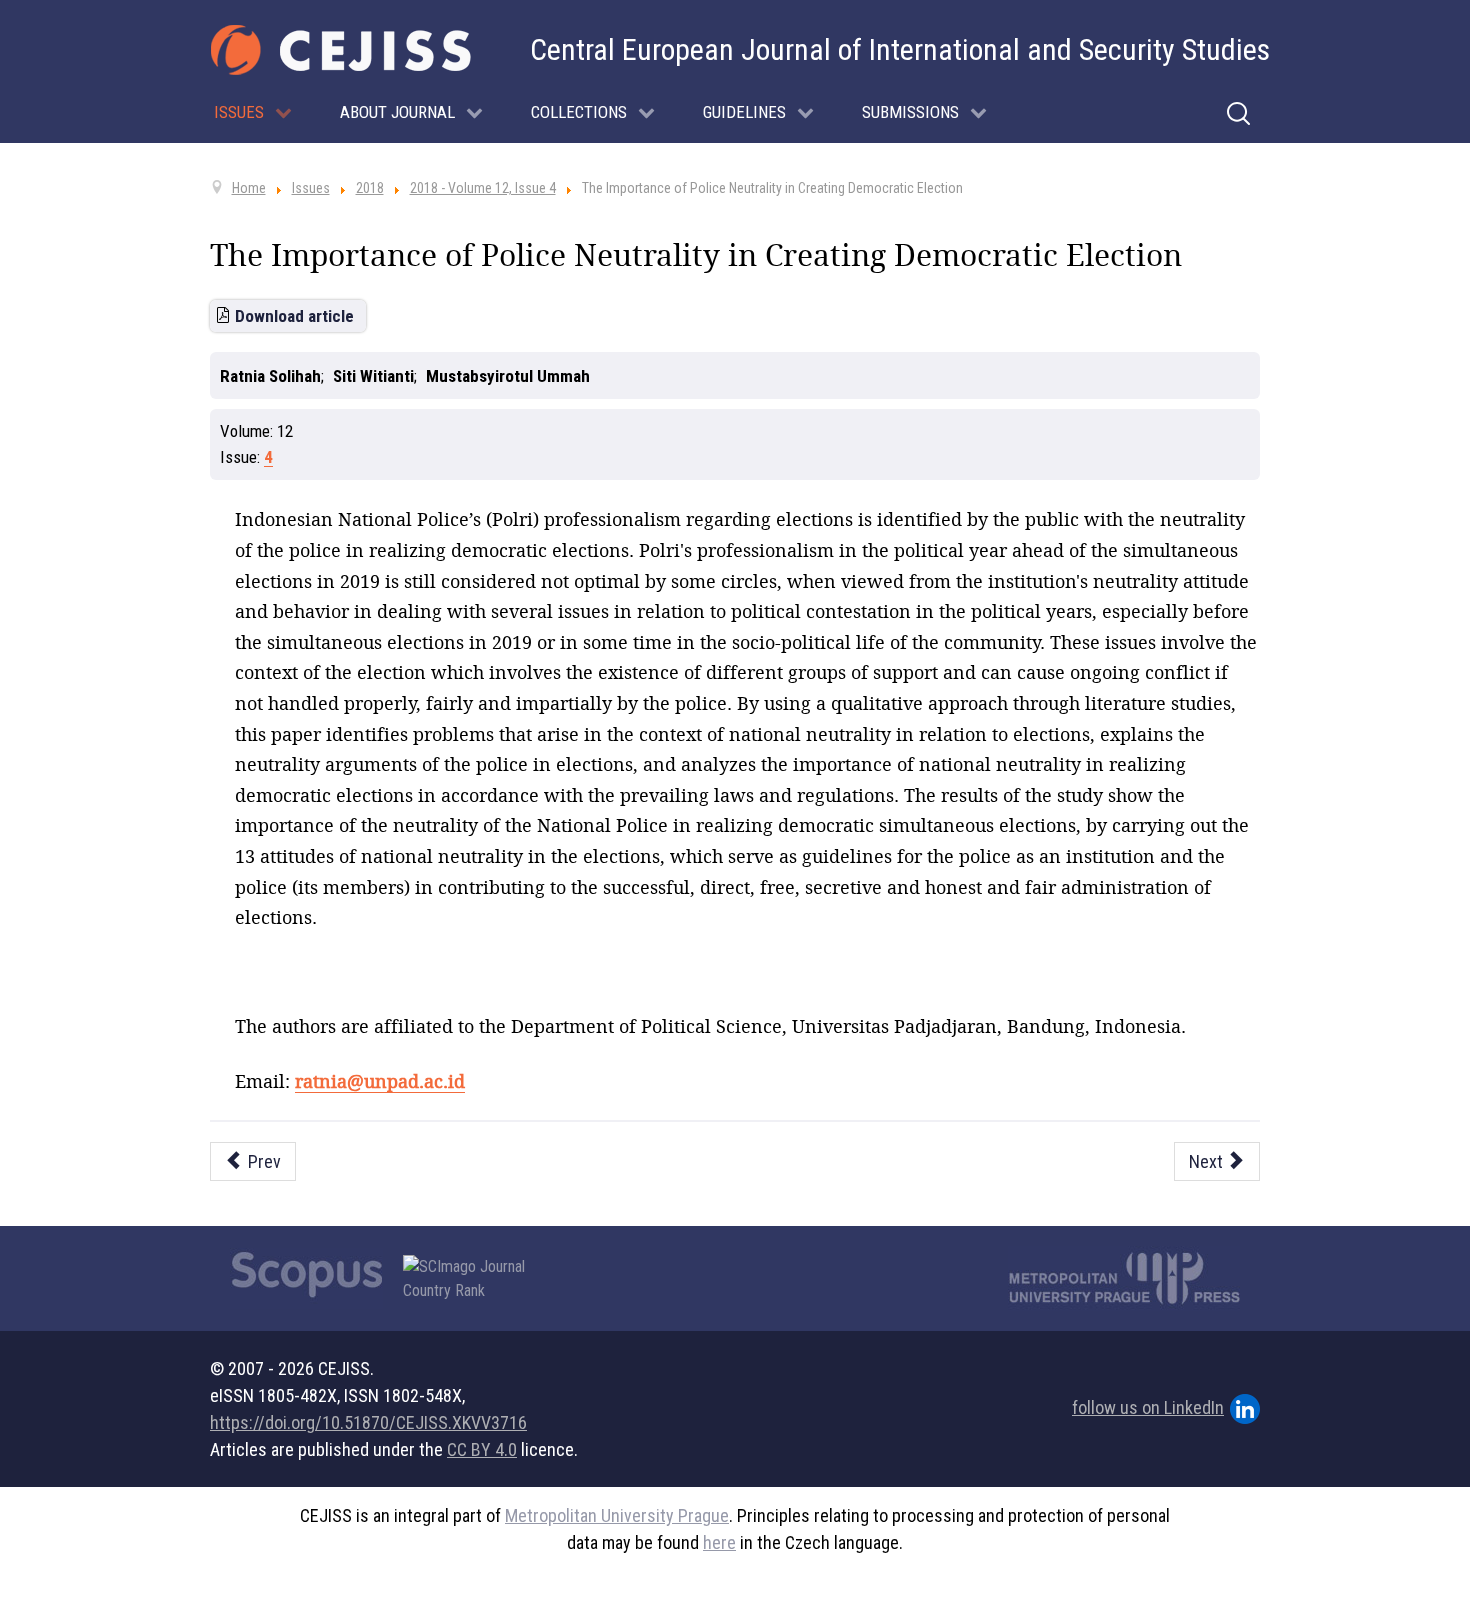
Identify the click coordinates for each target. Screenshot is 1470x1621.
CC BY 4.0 (482, 1449)
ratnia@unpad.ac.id (380, 1081)
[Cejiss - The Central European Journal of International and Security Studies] (341, 50)
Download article (294, 316)
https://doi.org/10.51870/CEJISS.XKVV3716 (368, 1422)
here (719, 1542)
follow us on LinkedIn (1148, 1407)
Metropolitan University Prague (617, 1515)
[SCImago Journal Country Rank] (475, 1279)
